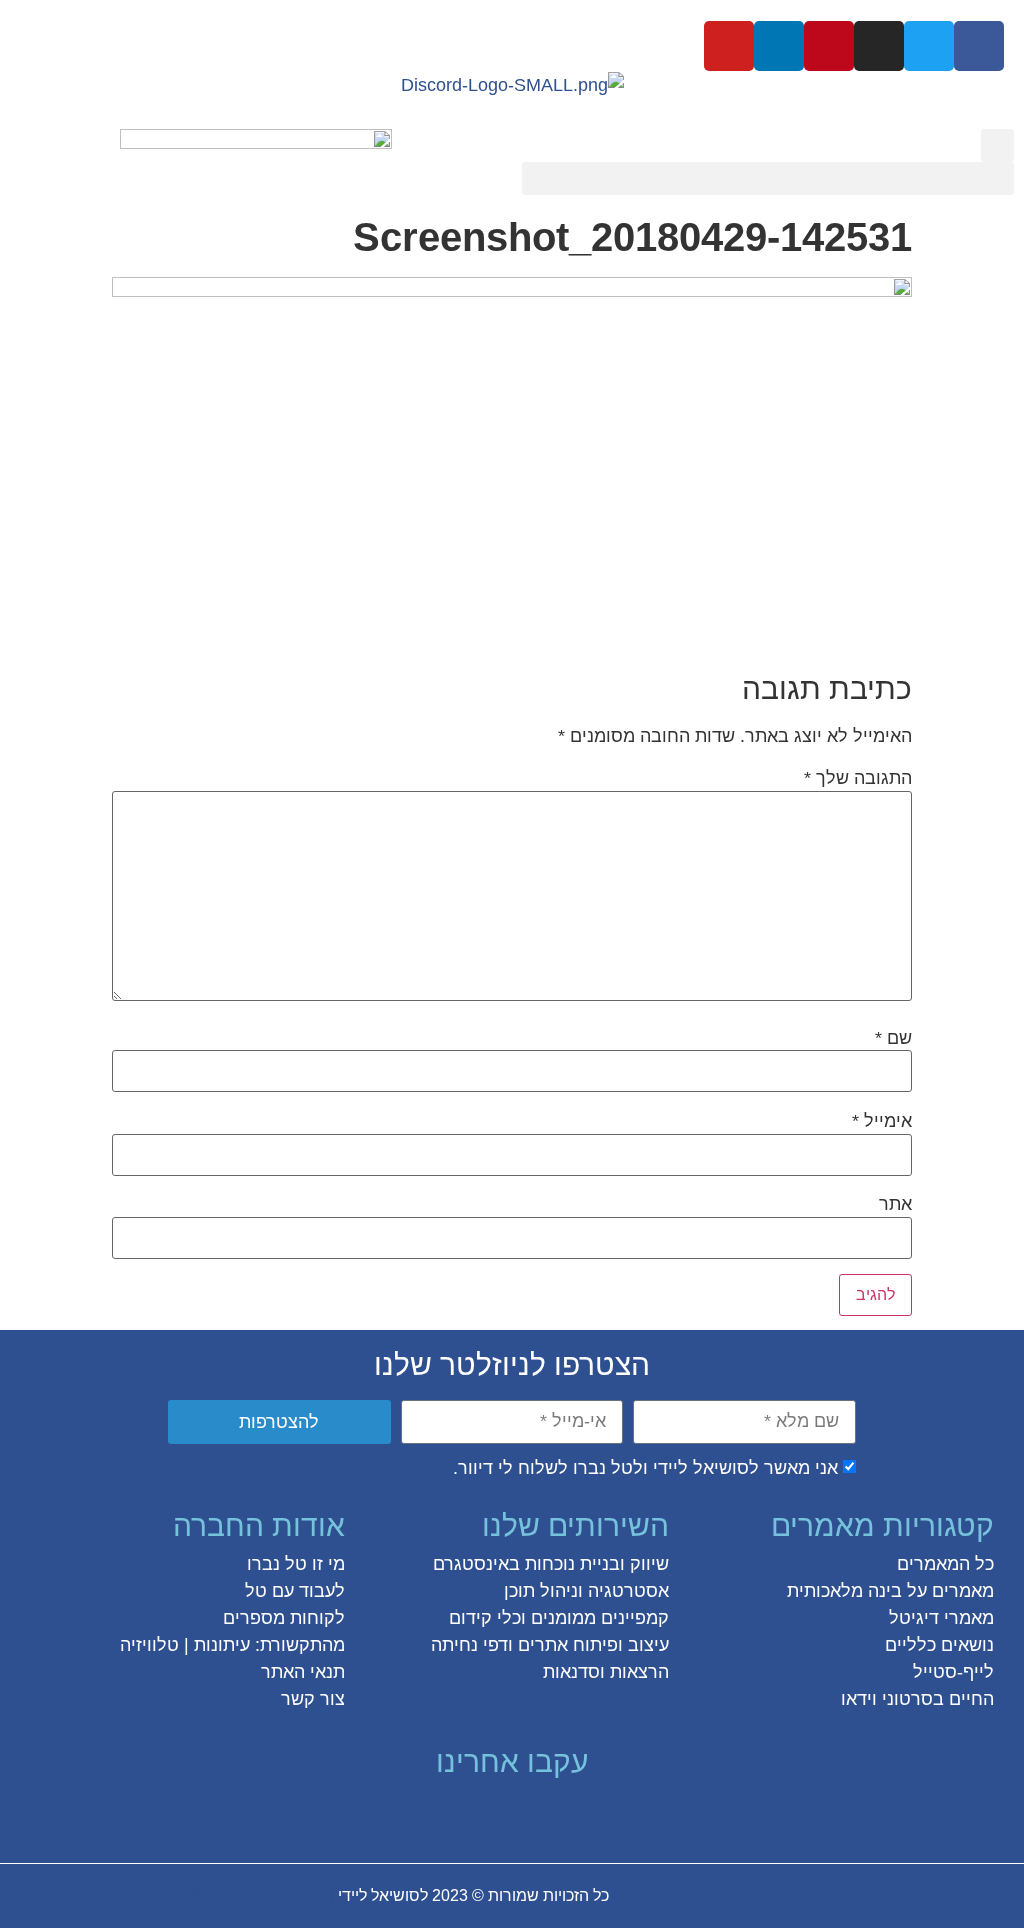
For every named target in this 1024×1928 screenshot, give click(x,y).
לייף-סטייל (953, 1672)
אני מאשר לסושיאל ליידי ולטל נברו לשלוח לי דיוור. (645, 1468)
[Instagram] (879, 46)
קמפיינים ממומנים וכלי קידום (559, 1618)
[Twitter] (929, 46)
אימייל (882, 1121)
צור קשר (313, 1699)
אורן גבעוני (168, 1895)
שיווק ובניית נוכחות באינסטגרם (551, 1564)
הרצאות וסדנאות (606, 1672)
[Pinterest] (829, 46)
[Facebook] (979, 46)
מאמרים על (948, 1591)
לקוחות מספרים (284, 1618)
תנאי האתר (303, 1672)
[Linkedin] (779, 46)
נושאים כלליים (939, 1645)
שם (893, 1038)
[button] (997, 145)
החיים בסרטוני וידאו (917, 1699)
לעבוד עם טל (295, 1591)
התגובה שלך (858, 778)
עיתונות (222, 1645)
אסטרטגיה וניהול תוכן (586, 1591)
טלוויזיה (149, 1645)
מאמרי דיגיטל (941, 1618)
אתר (895, 1204)
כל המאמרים (945, 1564)
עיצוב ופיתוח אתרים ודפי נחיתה (550, 1645)
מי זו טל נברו (296, 1564)
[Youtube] (729, 46)
